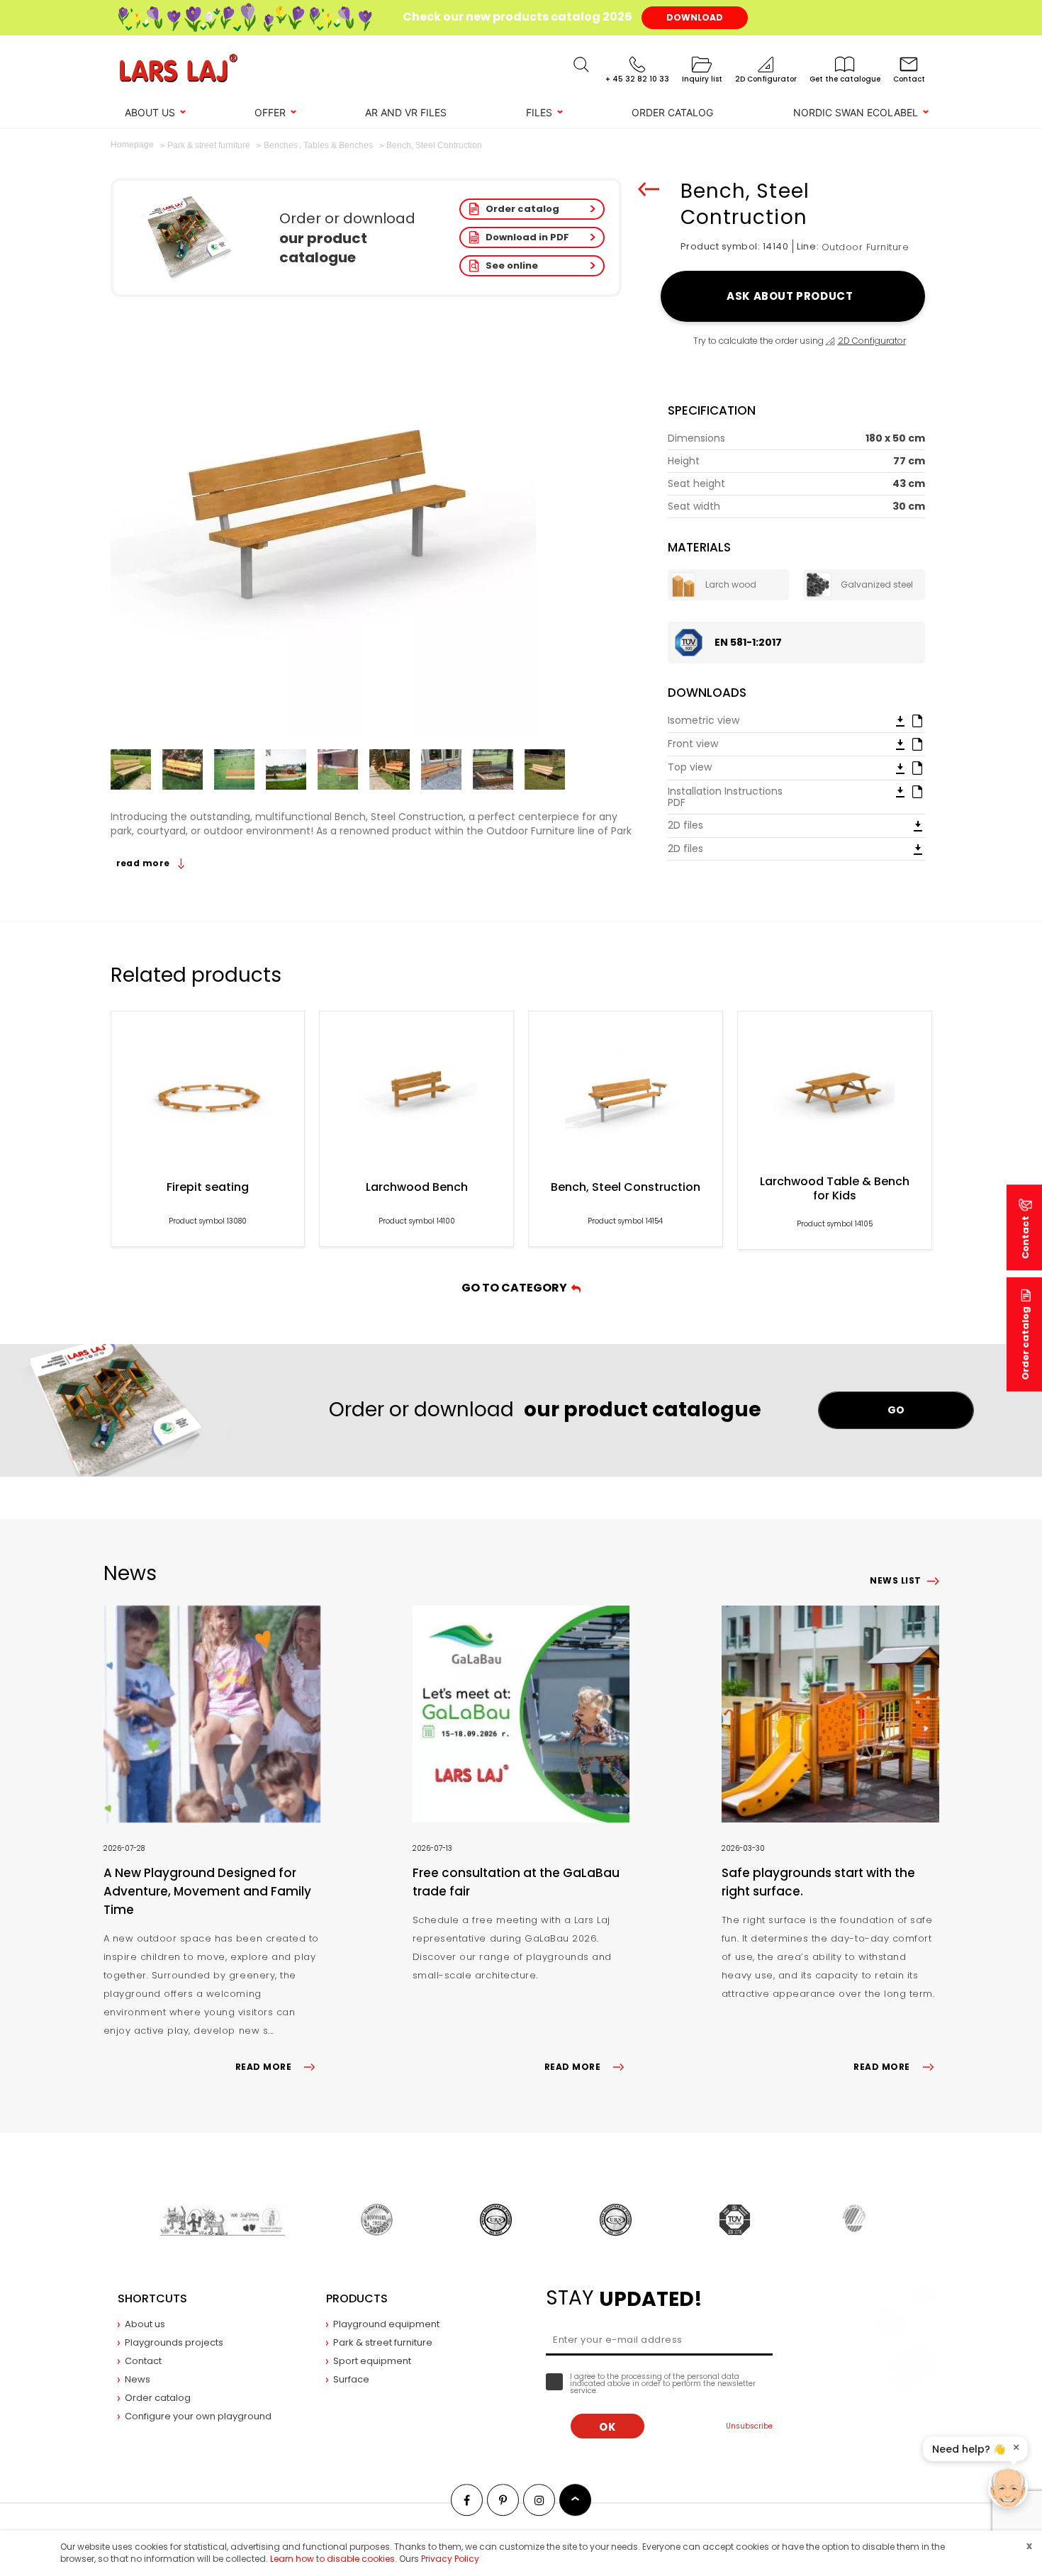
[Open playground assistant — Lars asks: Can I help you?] (1008, 2488)
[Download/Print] (900, 720)
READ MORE (263, 2067)
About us (150, 112)
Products (357, 2298)
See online (512, 265)
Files (539, 112)
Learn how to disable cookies (332, 2559)
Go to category (516, 1288)
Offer (270, 112)
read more (145, 863)
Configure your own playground (198, 2416)
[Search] (581, 65)
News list (895, 1580)
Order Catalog (672, 112)
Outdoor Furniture (865, 247)
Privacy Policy (450, 2559)
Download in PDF (527, 237)
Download (695, 17)
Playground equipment (386, 2324)
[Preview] (917, 720)
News (138, 2379)
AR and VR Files (406, 112)
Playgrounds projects (174, 2342)
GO (896, 1410)
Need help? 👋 (969, 2449)
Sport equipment (372, 2361)
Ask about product (792, 296)
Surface (351, 2379)
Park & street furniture (383, 2342)
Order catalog (522, 209)
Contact (143, 2361)
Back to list (649, 189)
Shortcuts (152, 2298)
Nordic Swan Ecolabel (856, 112)
